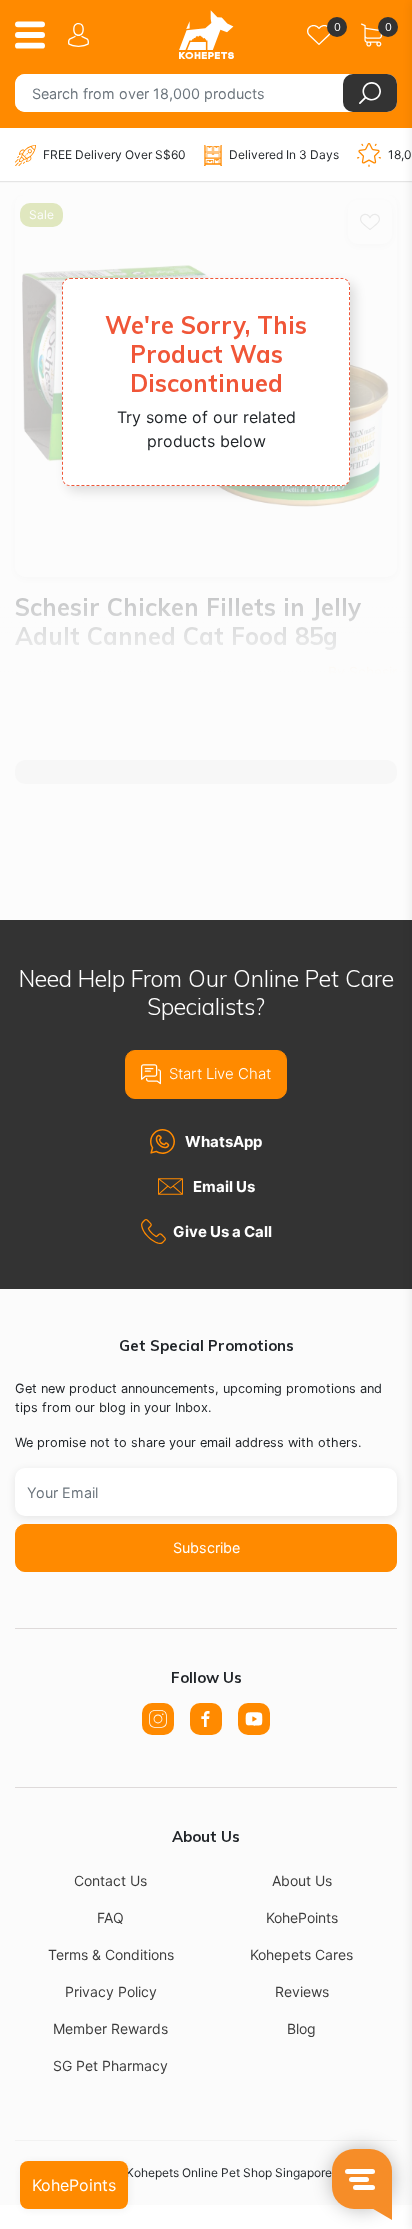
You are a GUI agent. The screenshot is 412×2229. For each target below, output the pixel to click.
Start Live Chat (220, 1073)
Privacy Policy (111, 1991)
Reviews (302, 1991)
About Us (302, 1880)
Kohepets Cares (301, 1954)
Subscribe (206, 1547)
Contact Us (110, 1880)
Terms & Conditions (111, 1954)
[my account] (82, 35)
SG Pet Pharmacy (110, 2065)
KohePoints (302, 1917)
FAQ (110, 1917)
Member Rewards (110, 2028)
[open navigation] (37, 35)
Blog (301, 2028)
